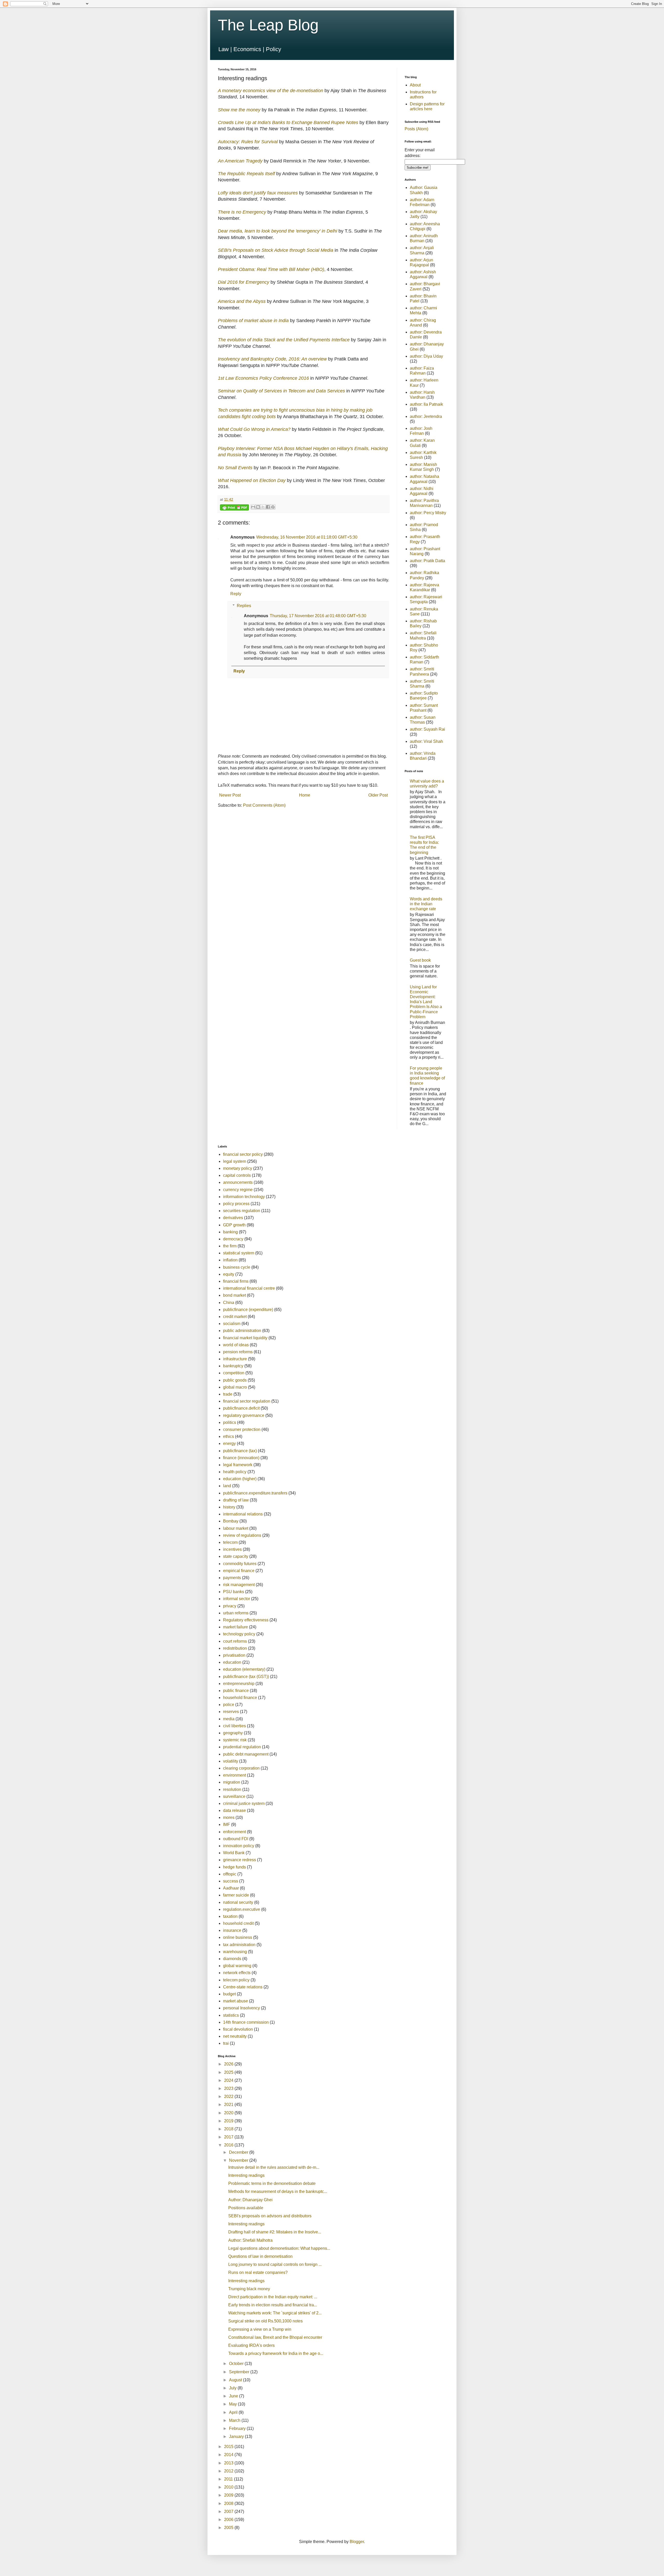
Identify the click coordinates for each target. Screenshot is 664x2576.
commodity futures (240, 1564)
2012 (229, 2471)
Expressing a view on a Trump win (260, 2329)
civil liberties (234, 1726)
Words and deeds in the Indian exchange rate (426, 904)
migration (232, 1782)
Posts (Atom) (416, 129)
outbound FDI (236, 1839)
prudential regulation (242, 1747)
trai (226, 2043)
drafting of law (236, 1500)
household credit (238, 1923)
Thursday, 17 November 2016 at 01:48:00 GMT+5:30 (318, 616)
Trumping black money (249, 2289)
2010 (229, 2487)
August (236, 2380)
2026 (229, 2064)
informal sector (237, 1599)
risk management (239, 1585)
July (233, 2388)
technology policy (239, 1634)
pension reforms (238, 1352)
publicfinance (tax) (240, 1451)
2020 (229, 2113)
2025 (229, 2072)
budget (229, 1994)
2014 (229, 2455)
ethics (229, 1436)
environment (234, 1775)
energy (229, 1443)
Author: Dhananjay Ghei (250, 2200)
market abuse (236, 2001)
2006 (229, 2520)
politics (230, 1422)
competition (234, 1373)
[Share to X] (263, 507)
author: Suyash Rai (427, 729)
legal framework (238, 1465)
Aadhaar (231, 1888)
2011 (229, 2479)
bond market (234, 1295)
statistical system (239, 1253)
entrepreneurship (239, 1684)
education (232, 1662)
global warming (237, 1966)
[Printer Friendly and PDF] (234, 508)
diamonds (232, 1959)
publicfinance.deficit (241, 1408)
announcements (238, 1182)
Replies (244, 606)
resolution (232, 1789)
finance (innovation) (241, 1458)
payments (232, 1578)
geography (233, 1733)
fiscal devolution (238, 2029)
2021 (229, 2105)
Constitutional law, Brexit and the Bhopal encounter (275, 2337)
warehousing (235, 1952)
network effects (237, 1973)
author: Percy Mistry (428, 513)
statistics (231, 2015)
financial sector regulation (247, 1401)
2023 (229, 2088)
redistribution (235, 1648)
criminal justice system (244, 1803)
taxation (230, 1916)
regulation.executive (242, 1909)
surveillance (234, 1796)
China (229, 1303)
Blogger (357, 2542)
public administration (242, 1331)
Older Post (378, 795)
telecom (230, 1542)
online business (238, 1937)
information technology (244, 1197)
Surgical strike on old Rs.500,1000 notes (265, 2321)
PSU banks (234, 1592)
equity (229, 1274)
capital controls (237, 1175)
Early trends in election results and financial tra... (273, 2305)
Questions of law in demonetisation (260, 2256)
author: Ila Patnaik (426, 404)
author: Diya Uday (426, 356)
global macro (235, 1387)
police (229, 1705)
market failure (236, 1627)
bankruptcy (233, 1366)
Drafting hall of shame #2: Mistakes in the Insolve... (275, 2232)
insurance (232, 1930)
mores (229, 1817)
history (229, 1507)
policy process (236, 1204)
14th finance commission (246, 2022)
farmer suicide (236, 1895)
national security (238, 1902)
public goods (235, 1380)
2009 (229, 2495)
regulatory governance (244, 1415)
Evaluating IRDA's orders (251, 2345)
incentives (232, 1549)
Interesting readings (246, 2175)
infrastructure (235, 1359)
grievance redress (240, 1860)
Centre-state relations (243, 1987)
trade (228, 1394)
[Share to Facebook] (268, 507)
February (238, 2428)
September (240, 2372)
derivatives (233, 1218)
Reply (236, 594)
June (234, 2396)
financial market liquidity (245, 1338)
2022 (229, 2096)
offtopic (230, 1874)
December (239, 2152)
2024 (229, 2080)
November (239, 2160)
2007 (229, 2512)
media (229, 1719)
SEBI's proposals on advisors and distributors (270, 2216)
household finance (240, 1698)
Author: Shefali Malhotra (250, 2240)
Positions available (246, 2208)
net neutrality (235, 2036)
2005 (229, 2528)
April (234, 2412)
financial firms (236, 1281)
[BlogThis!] (258, 507)
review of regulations (242, 1535)
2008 (229, 2503)
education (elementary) (244, 1669)
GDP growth (234, 1225)
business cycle (237, 1267)
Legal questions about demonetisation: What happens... (279, 2248)
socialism (232, 1324)
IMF (227, 1824)
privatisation (234, 1655)
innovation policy (239, 1846)
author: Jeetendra (426, 416)
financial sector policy (243, 1154)
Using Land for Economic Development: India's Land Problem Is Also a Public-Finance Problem (426, 1002)
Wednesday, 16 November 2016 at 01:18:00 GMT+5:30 (307, 537)
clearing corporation (241, 1768)
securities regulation (242, 1211)
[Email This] (253, 507)
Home (305, 795)
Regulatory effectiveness (246, 1620)
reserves (231, 1712)
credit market (235, 1317)
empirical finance (239, 1571)
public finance (236, 1691)
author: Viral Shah (426, 741)
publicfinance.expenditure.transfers (255, 1493)
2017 (229, 2137)
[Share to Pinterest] (273, 507)
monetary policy (238, 1168)
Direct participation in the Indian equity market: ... (273, 2297)
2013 (229, 2463)
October (237, 2364)
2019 (229, 2121)
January (237, 2436)
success (231, 1881)
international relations (243, 1514)
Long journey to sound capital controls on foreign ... (275, 2264)
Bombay (231, 1521)
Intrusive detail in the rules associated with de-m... (274, 2167)
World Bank (234, 1853)
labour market (236, 1528)
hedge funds (234, 1867)
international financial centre (249, 1288)
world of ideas (236, 1345)
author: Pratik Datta (427, 561)
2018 (229, 2129)
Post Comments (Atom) (264, 805)
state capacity (236, 1556)
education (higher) (240, 1479)
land (227, 1486)
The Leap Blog (268, 25)
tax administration (239, 1945)
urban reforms (236, 1613)
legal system (235, 1161)
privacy (230, 1606)
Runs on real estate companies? (258, 2272)
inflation (230, 1260)
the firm (230, 1246)
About (415, 85)
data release (234, 1810)
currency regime (238, 1190)
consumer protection (242, 1429)
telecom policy (236, 1980)
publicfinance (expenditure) (248, 1310)
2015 (229, 2447)
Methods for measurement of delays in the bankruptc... (278, 2191)
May (233, 2404)
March (235, 2420)
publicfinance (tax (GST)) (246, 1677)
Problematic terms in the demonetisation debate (272, 2183)
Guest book (420, 960)
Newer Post (230, 795)
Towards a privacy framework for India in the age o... (276, 2353)
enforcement (234, 1832)
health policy (235, 1472)
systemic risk (235, 1740)
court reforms (235, 1641)
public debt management (246, 1754)
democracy (233, 1239)
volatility (231, 1761)
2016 (229, 2145)
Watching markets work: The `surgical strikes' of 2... (275, 2313)
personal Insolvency (241, 2008)
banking (230, 1232)
